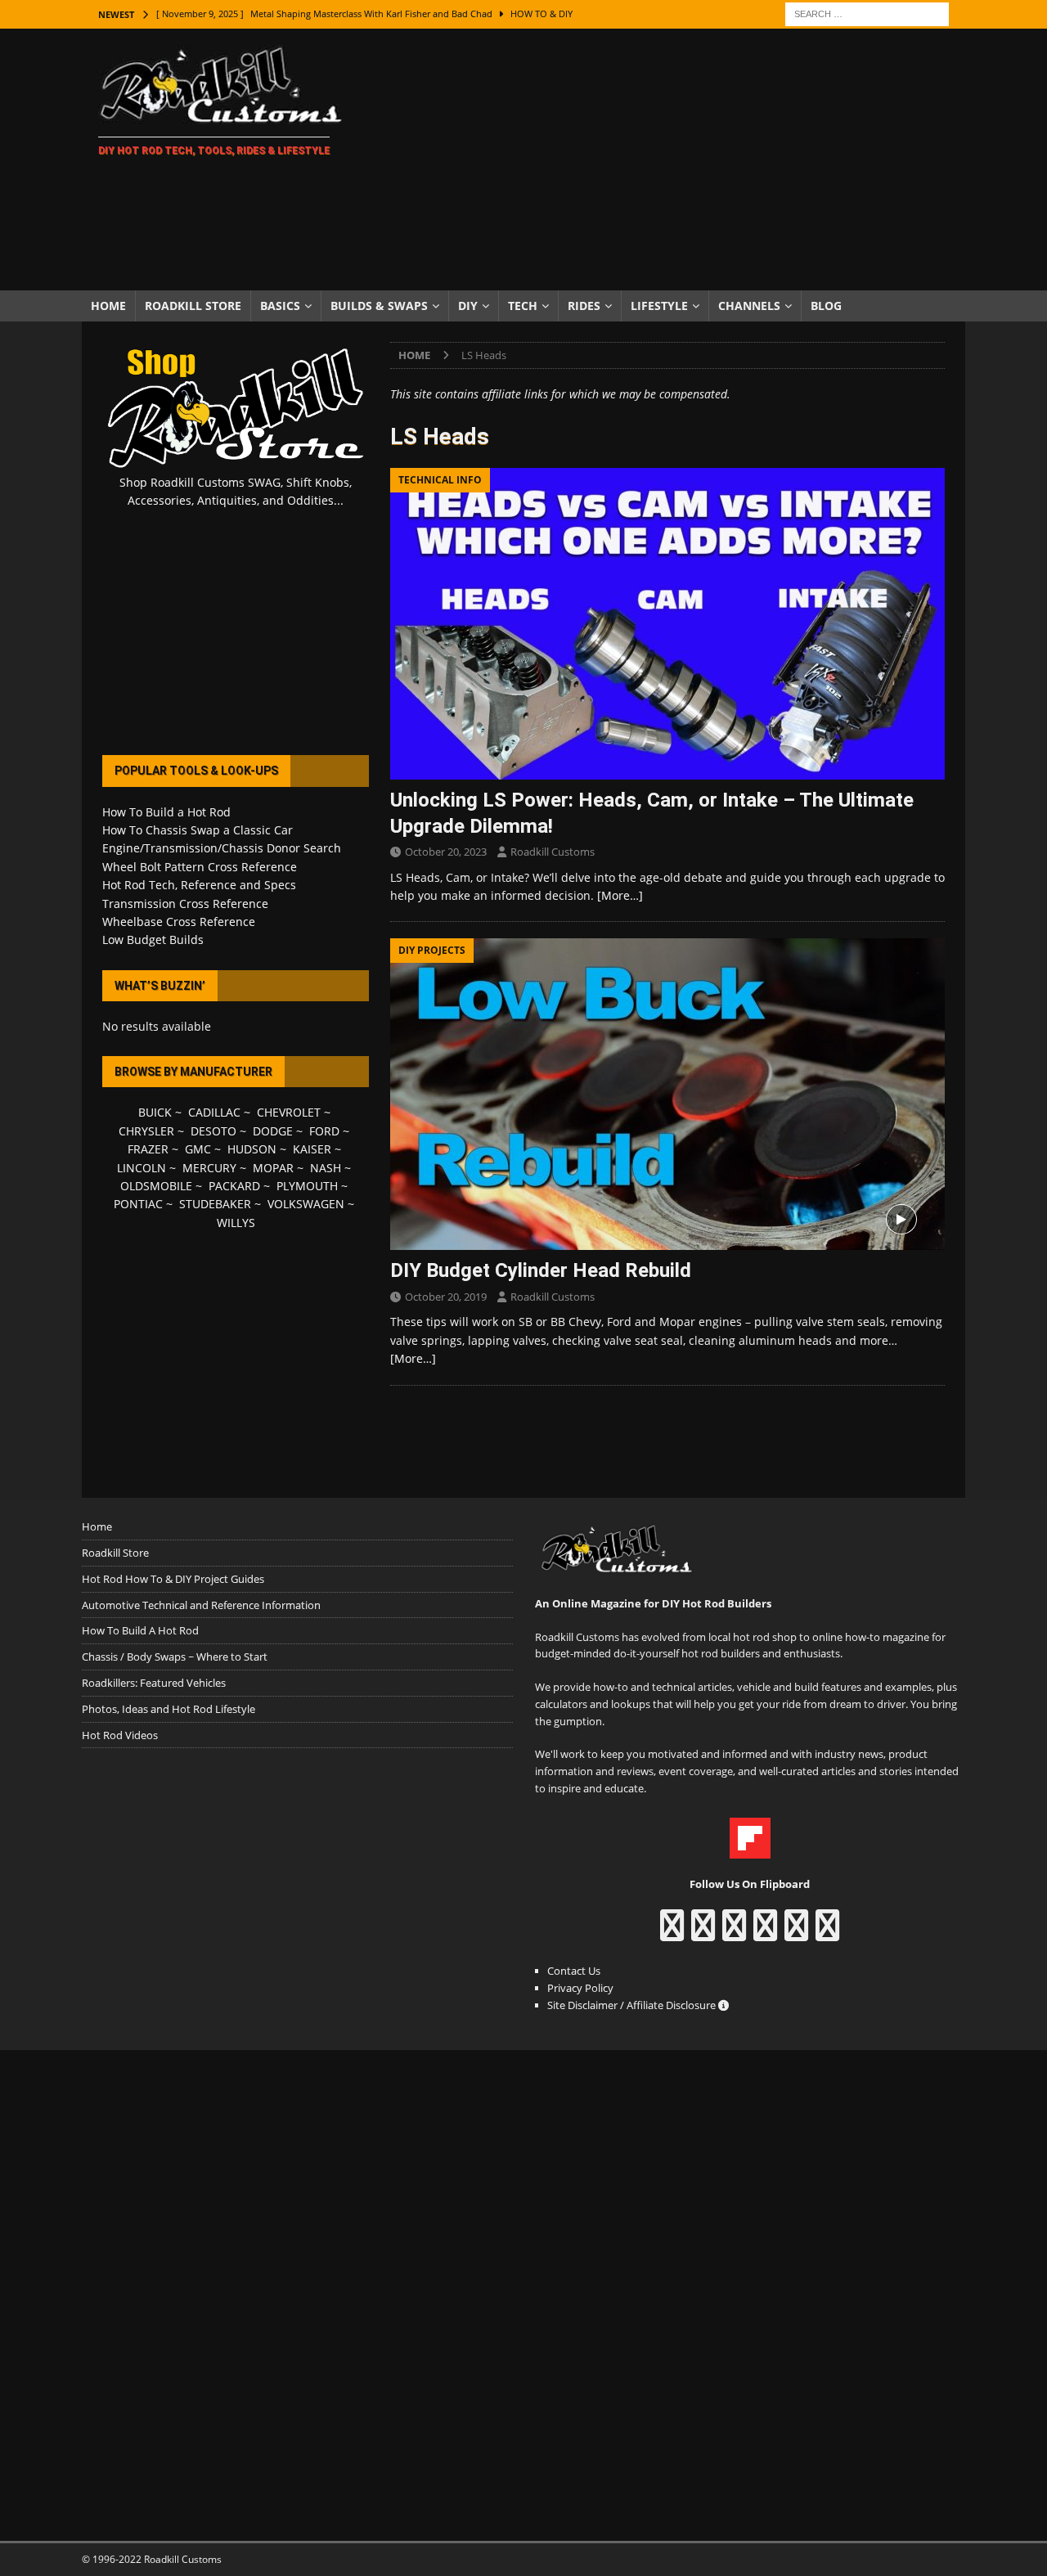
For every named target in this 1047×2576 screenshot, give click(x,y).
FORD (324, 1131)
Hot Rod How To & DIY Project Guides (173, 1579)
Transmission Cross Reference (185, 904)
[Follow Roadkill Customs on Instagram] (703, 1933)
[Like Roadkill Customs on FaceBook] (672, 1933)
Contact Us (574, 1971)
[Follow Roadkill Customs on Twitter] (796, 1933)
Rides (584, 306)
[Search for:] (867, 13)
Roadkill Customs (553, 852)
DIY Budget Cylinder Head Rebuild (541, 1270)
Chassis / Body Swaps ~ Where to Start (175, 1657)
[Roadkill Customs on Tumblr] (765, 1933)
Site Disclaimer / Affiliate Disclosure (633, 2005)
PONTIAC (138, 1204)
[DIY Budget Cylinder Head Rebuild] (667, 1094)
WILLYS (236, 1223)
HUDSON (252, 1149)
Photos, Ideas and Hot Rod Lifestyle (169, 1709)
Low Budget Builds (153, 940)
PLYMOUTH (307, 1186)
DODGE (273, 1131)
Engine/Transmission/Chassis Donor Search (222, 848)
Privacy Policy (580, 1988)
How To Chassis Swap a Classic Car (198, 830)
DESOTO (213, 1131)
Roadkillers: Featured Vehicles (154, 1683)
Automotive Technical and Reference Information (201, 1605)
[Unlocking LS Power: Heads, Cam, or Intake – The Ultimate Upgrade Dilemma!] (667, 624)
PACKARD (234, 1186)
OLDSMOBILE (156, 1186)
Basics (280, 306)
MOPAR (273, 1168)
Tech (523, 306)
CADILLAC (214, 1112)
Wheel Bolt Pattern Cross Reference (200, 867)
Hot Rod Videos (120, 1735)
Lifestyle (659, 306)
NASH (326, 1168)
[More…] (620, 895)
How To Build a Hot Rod (166, 812)
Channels (749, 306)
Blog (826, 306)
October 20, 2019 (446, 1297)
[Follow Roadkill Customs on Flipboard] (750, 1850)
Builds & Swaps (379, 306)
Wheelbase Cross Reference (179, 922)
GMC (198, 1149)
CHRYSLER (146, 1131)
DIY (468, 306)
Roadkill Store (193, 306)
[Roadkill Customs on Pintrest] (734, 1933)
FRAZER (148, 1149)
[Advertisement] (666, 160)
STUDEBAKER (215, 1204)
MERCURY (209, 1168)
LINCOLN (142, 1168)
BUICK (155, 1112)
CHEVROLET (289, 1112)
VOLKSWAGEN (306, 1204)
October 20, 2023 (446, 852)
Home (108, 306)
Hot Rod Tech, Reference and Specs (199, 885)
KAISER (312, 1149)
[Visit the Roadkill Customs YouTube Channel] (827, 1933)
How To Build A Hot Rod (140, 1630)
